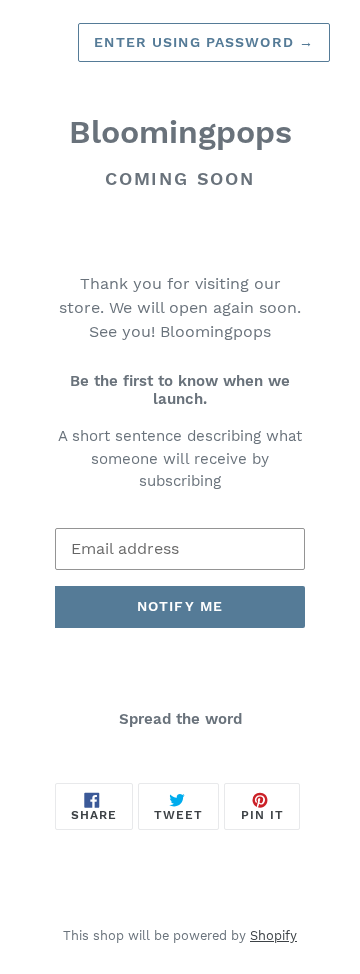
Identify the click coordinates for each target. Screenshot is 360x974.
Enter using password (204, 42)
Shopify (273, 935)
